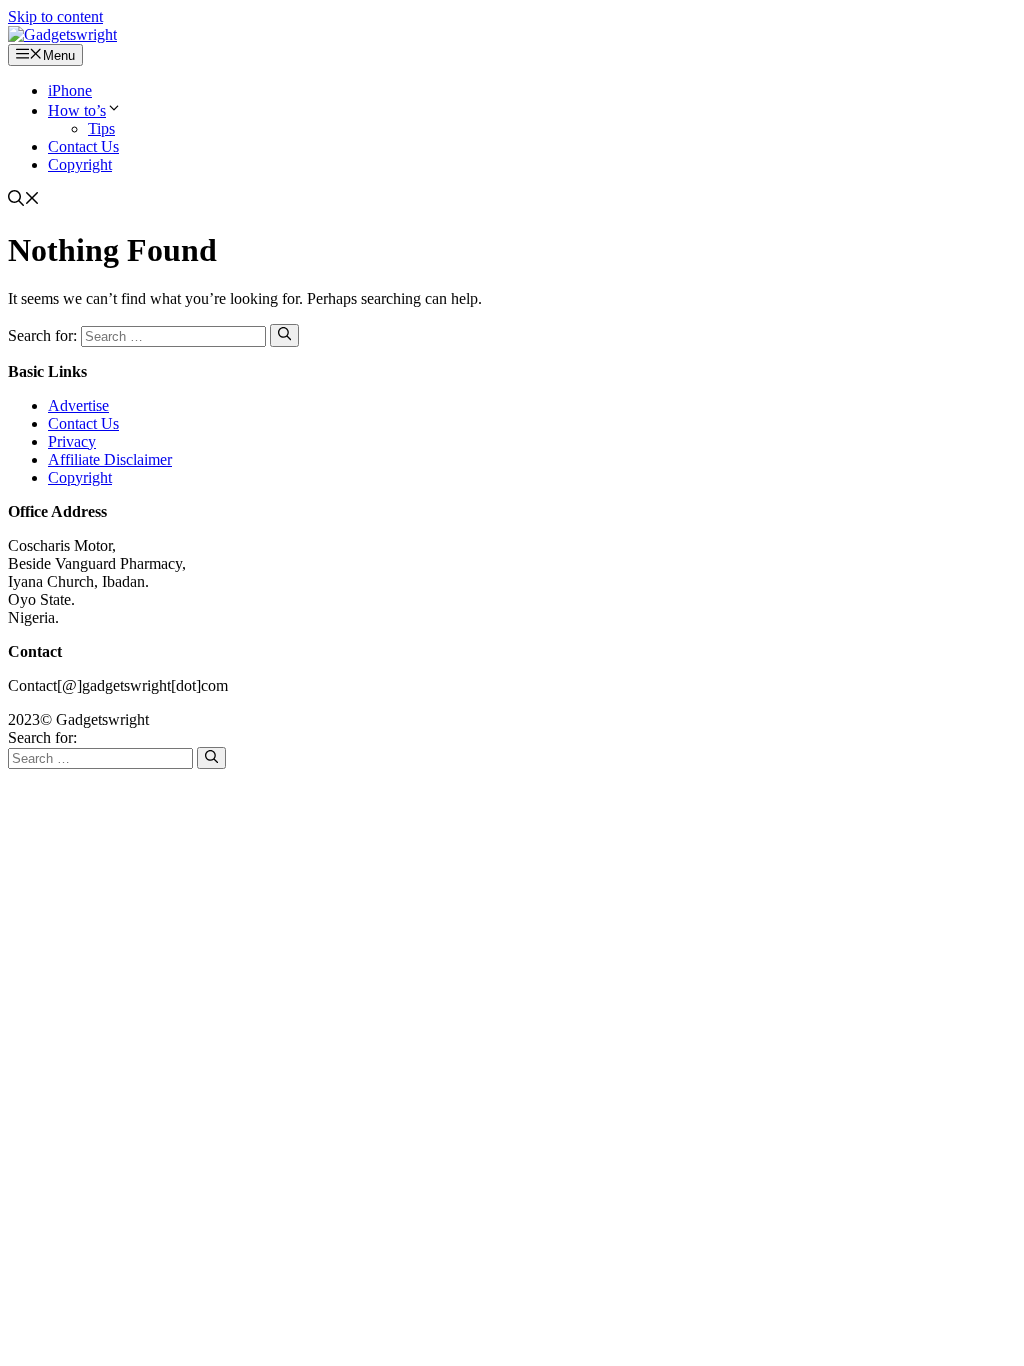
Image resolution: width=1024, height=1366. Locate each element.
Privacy (72, 441)
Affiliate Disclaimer (110, 459)
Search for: (42, 737)
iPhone (70, 90)
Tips (101, 128)
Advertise (78, 405)
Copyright (80, 164)
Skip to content (55, 16)
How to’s (77, 110)
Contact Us (83, 146)
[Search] (284, 335)
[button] (24, 200)
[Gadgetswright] (62, 34)
